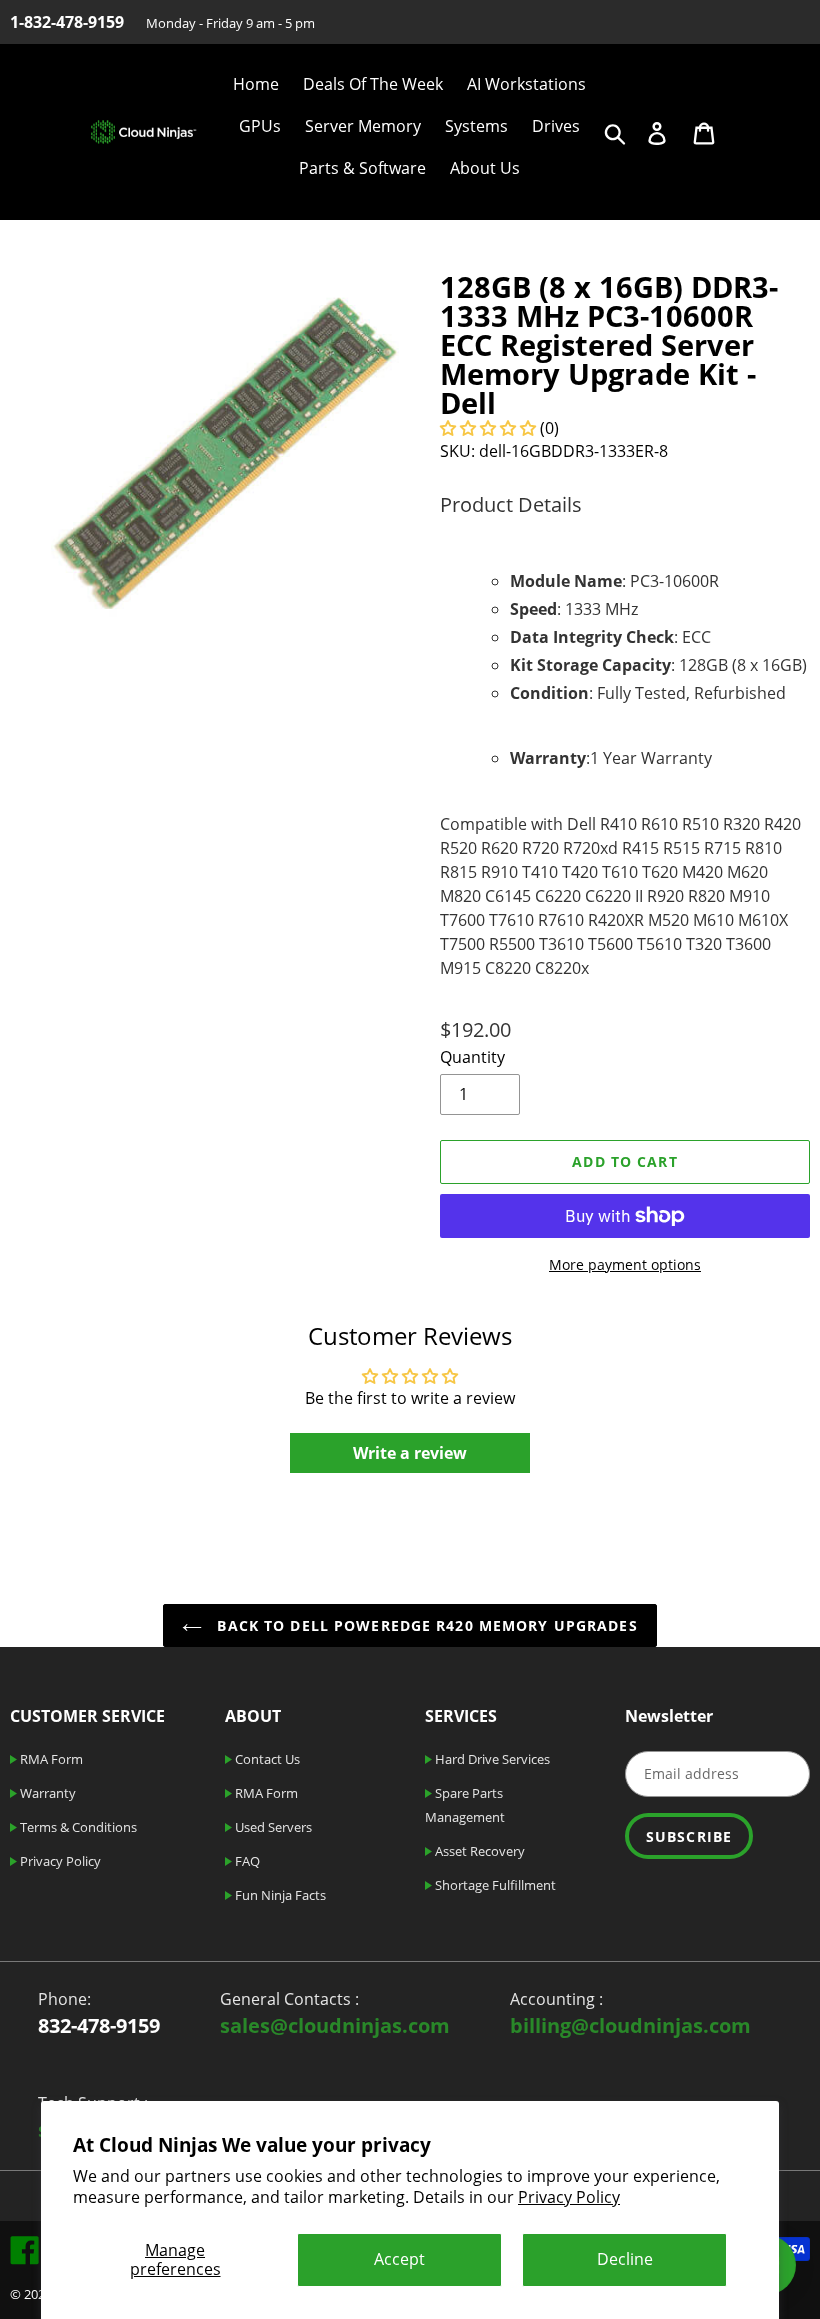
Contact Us (266, 1759)
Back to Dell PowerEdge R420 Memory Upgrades (424, 1625)
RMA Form (50, 1759)
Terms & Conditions (77, 1827)
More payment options (625, 1264)
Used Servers (272, 1827)
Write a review (410, 1453)
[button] (488, 428)
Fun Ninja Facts (279, 1895)
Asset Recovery (478, 1851)
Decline (625, 2259)
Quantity (472, 1057)
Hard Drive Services (491, 1759)
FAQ (246, 1861)
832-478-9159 (99, 2025)
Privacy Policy (569, 2197)
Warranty (46, 1793)
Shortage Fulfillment (494, 1885)
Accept (399, 2259)
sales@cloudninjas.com (335, 2025)
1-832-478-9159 (67, 22)
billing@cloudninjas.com (630, 2025)
